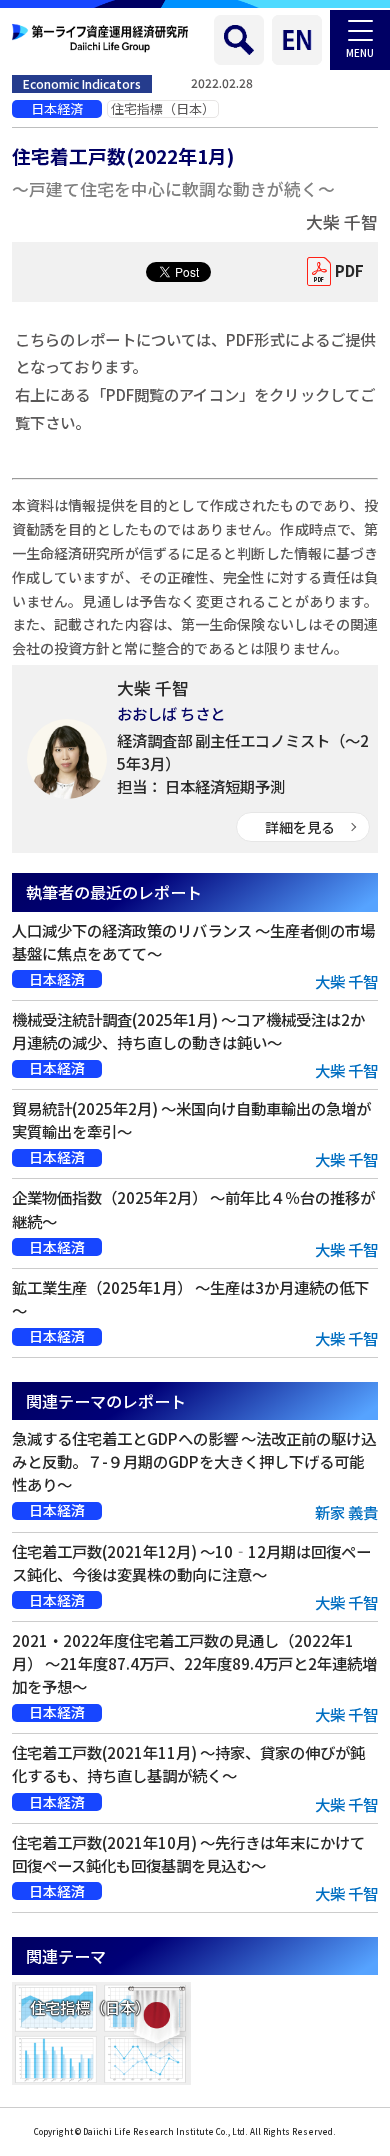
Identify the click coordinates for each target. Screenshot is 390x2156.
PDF (349, 270)
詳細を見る (300, 827)
